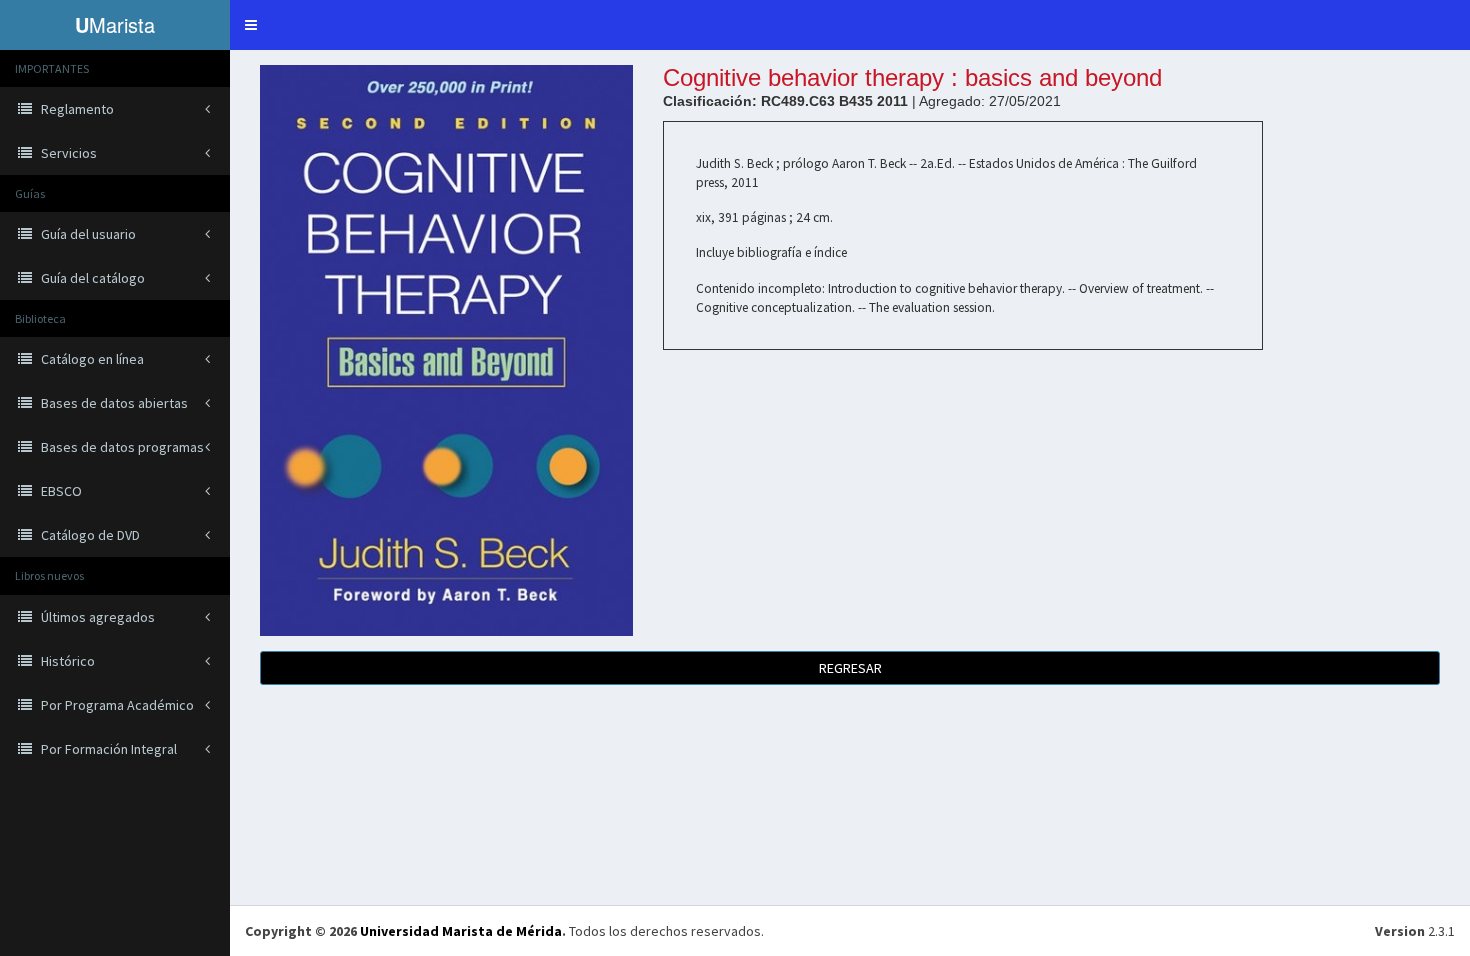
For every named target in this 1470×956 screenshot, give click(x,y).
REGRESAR (850, 668)
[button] (251, 25)
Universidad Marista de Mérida (461, 931)
